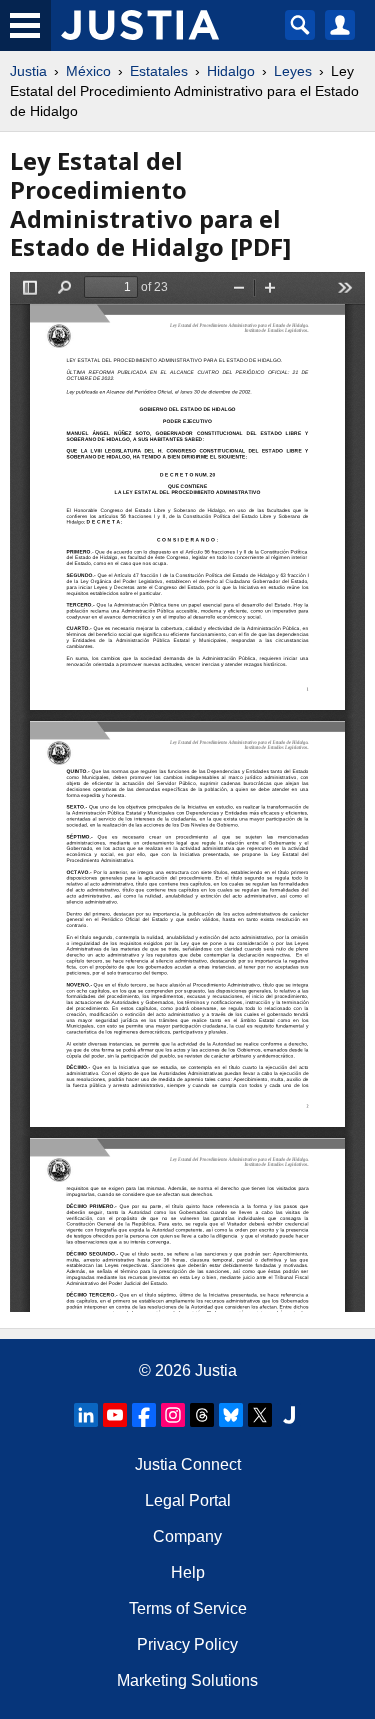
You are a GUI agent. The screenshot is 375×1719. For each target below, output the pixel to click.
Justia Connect (188, 1464)
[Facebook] (144, 1415)
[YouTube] (115, 1415)
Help (188, 1572)
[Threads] (202, 1415)
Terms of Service (188, 1608)
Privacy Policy (187, 1644)
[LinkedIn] (86, 1415)
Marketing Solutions (187, 1680)
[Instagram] (173, 1415)
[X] (260, 1415)
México (88, 71)
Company (187, 1536)
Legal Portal (188, 1500)
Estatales (159, 71)
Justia (28, 71)
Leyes (293, 71)
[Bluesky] (231, 1415)
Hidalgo (231, 71)
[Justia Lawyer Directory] (289, 1415)
